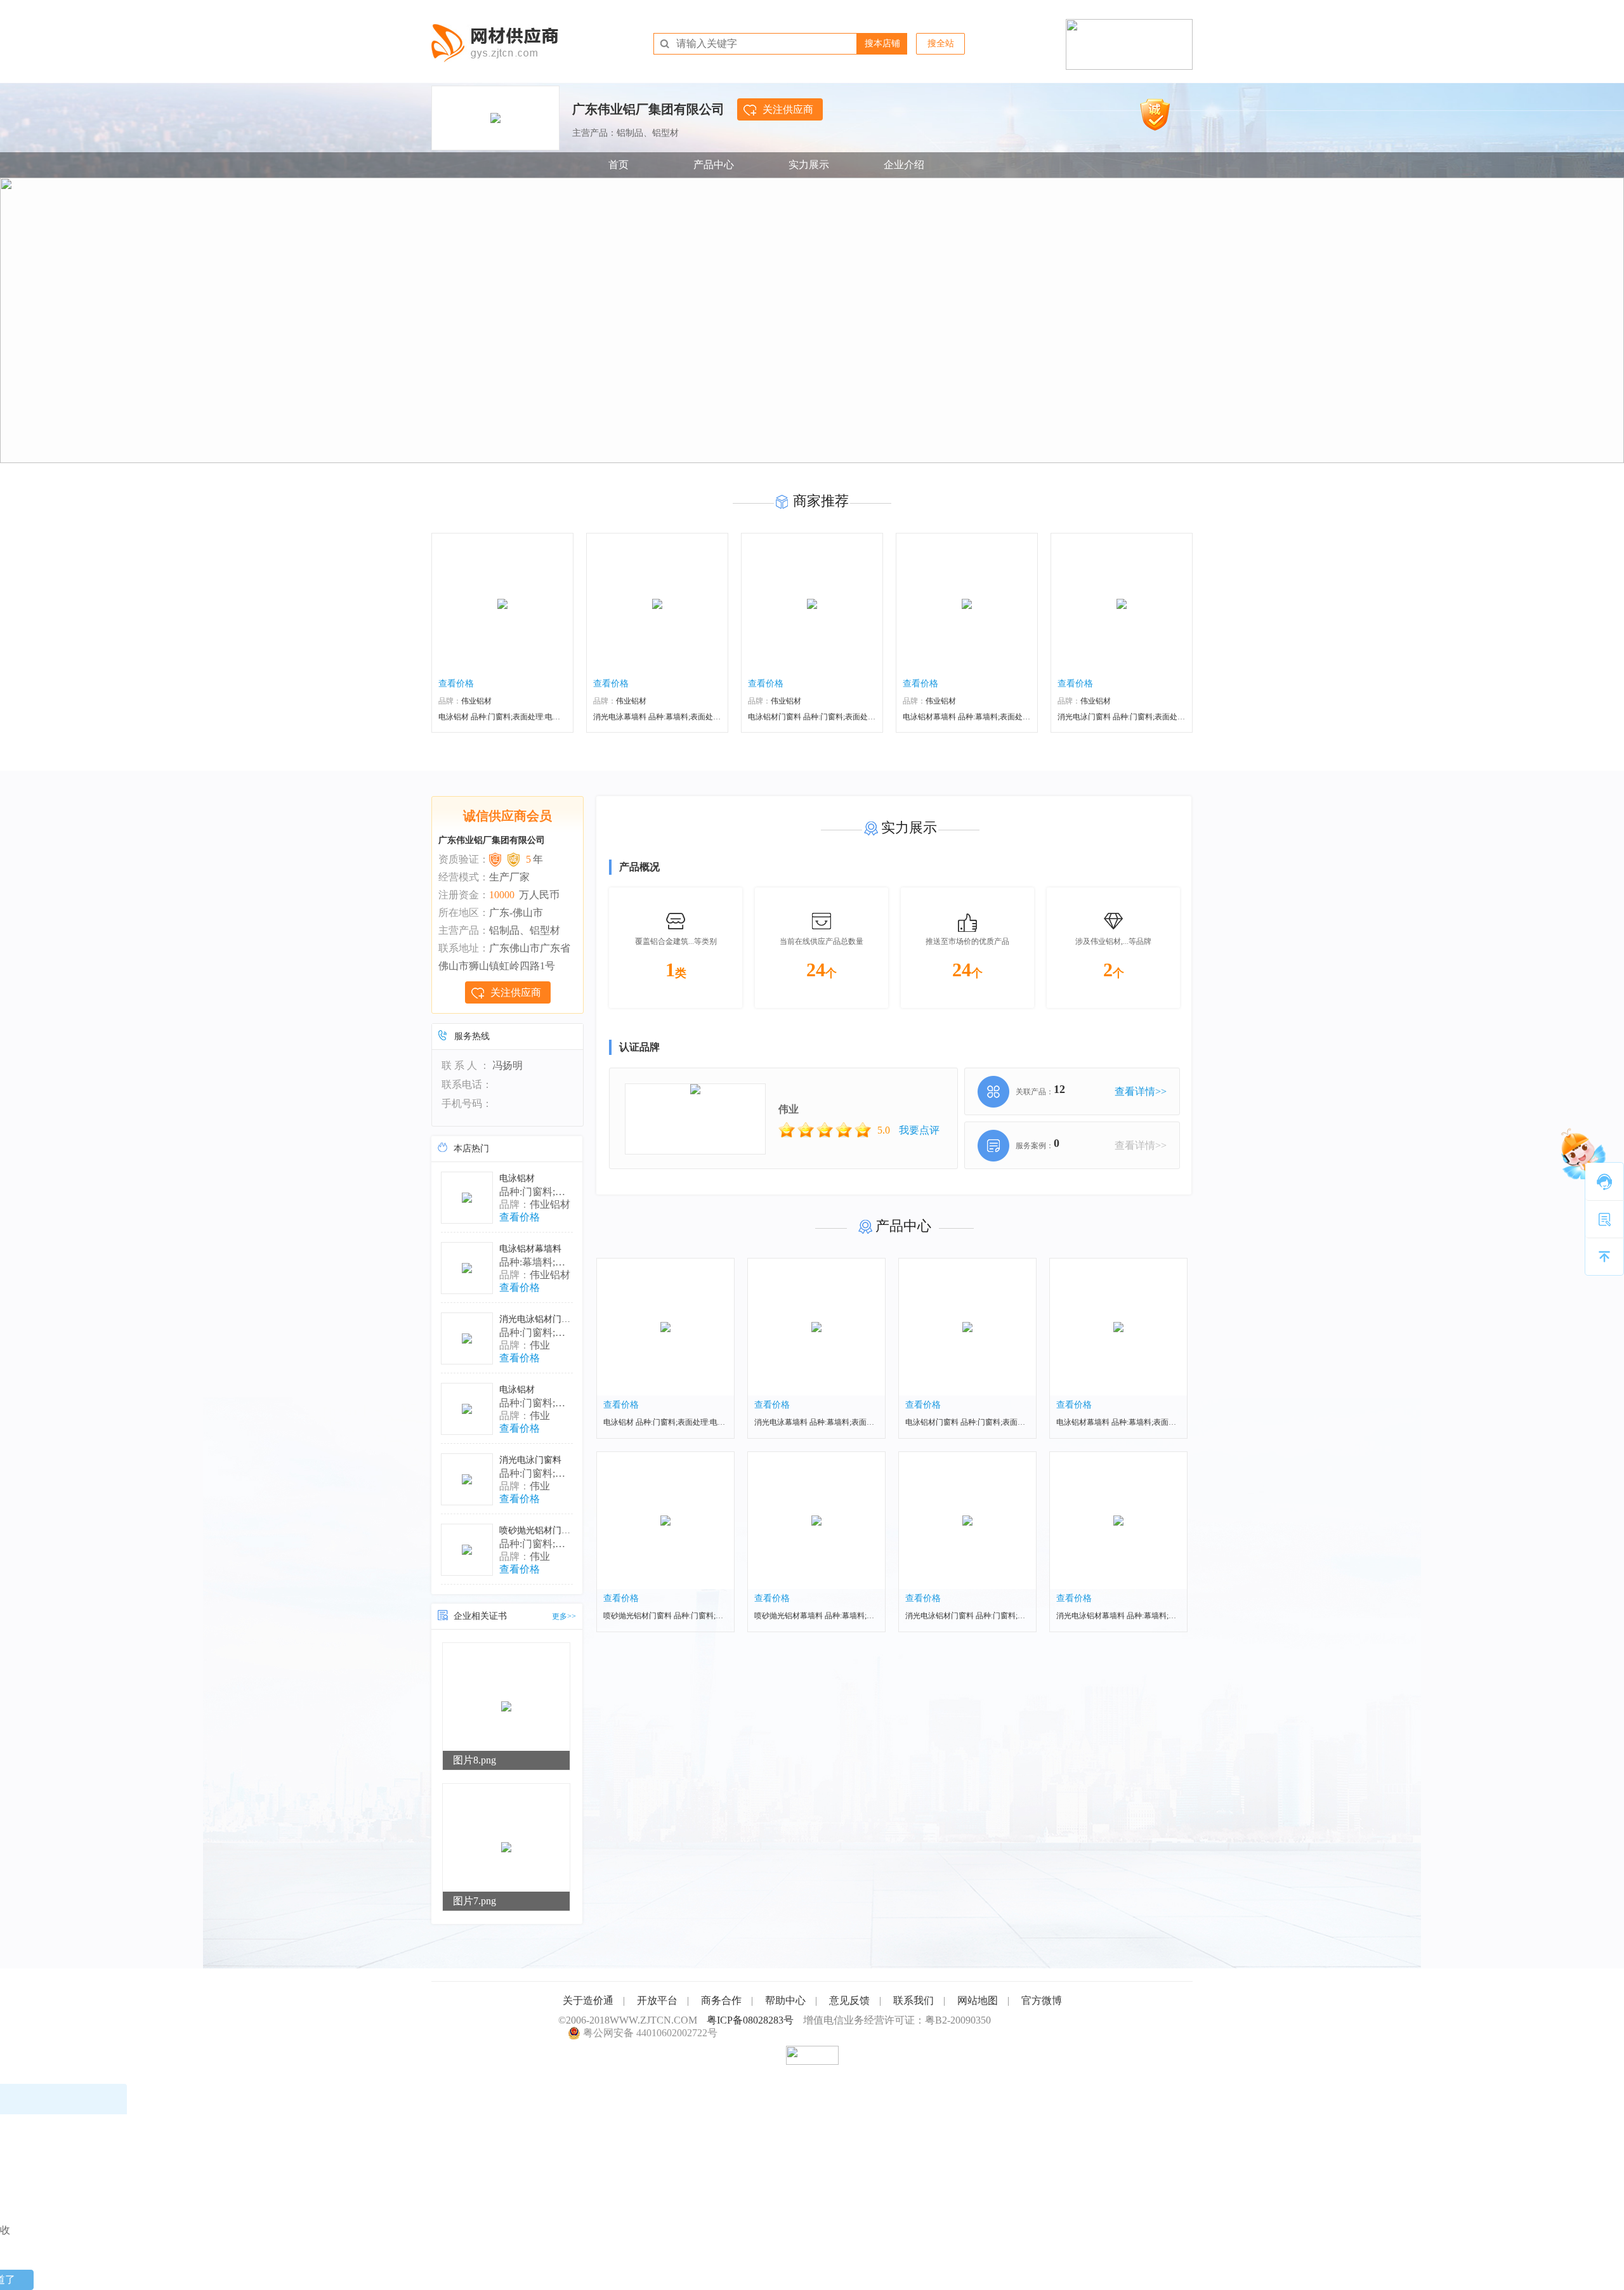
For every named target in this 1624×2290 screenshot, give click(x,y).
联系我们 (913, 2000)
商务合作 (721, 2000)
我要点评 (919, 1130)
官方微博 (1042, 2000)
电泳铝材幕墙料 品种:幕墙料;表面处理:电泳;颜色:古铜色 (1149, 1422)
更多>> (564, 1616)
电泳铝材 (517, 1178)
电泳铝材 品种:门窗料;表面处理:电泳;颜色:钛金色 (520, 717)
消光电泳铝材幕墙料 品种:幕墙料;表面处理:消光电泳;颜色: (1153, 1616)
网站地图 (978, 2000)
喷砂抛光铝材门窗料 (539, 1530)
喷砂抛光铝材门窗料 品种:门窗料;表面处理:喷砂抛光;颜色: (700, 1616)
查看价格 (456, 684)
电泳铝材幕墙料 (530, 1249)
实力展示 (809, 165)
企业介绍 (904, 165)
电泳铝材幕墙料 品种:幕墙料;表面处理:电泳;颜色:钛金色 (996, 717)
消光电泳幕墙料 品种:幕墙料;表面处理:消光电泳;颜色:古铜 (690, 717)
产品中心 (714, 165)
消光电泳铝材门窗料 (539, 1319)
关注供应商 (788, 109)
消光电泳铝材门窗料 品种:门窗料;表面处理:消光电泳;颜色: (1002, 1616)
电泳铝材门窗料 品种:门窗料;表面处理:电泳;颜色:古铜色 (841, 717)
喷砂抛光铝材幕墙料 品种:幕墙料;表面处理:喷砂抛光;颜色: (851, 1616)
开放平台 (657, 2000)
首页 (619, 165)
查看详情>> (1141, 1091)
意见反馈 (849, 2000)
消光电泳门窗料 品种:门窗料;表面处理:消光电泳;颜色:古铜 (1155, 717)
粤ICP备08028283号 (750, 2020)
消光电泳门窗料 (530, 1460)
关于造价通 (588, 2000)
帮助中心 (785, 2000)
